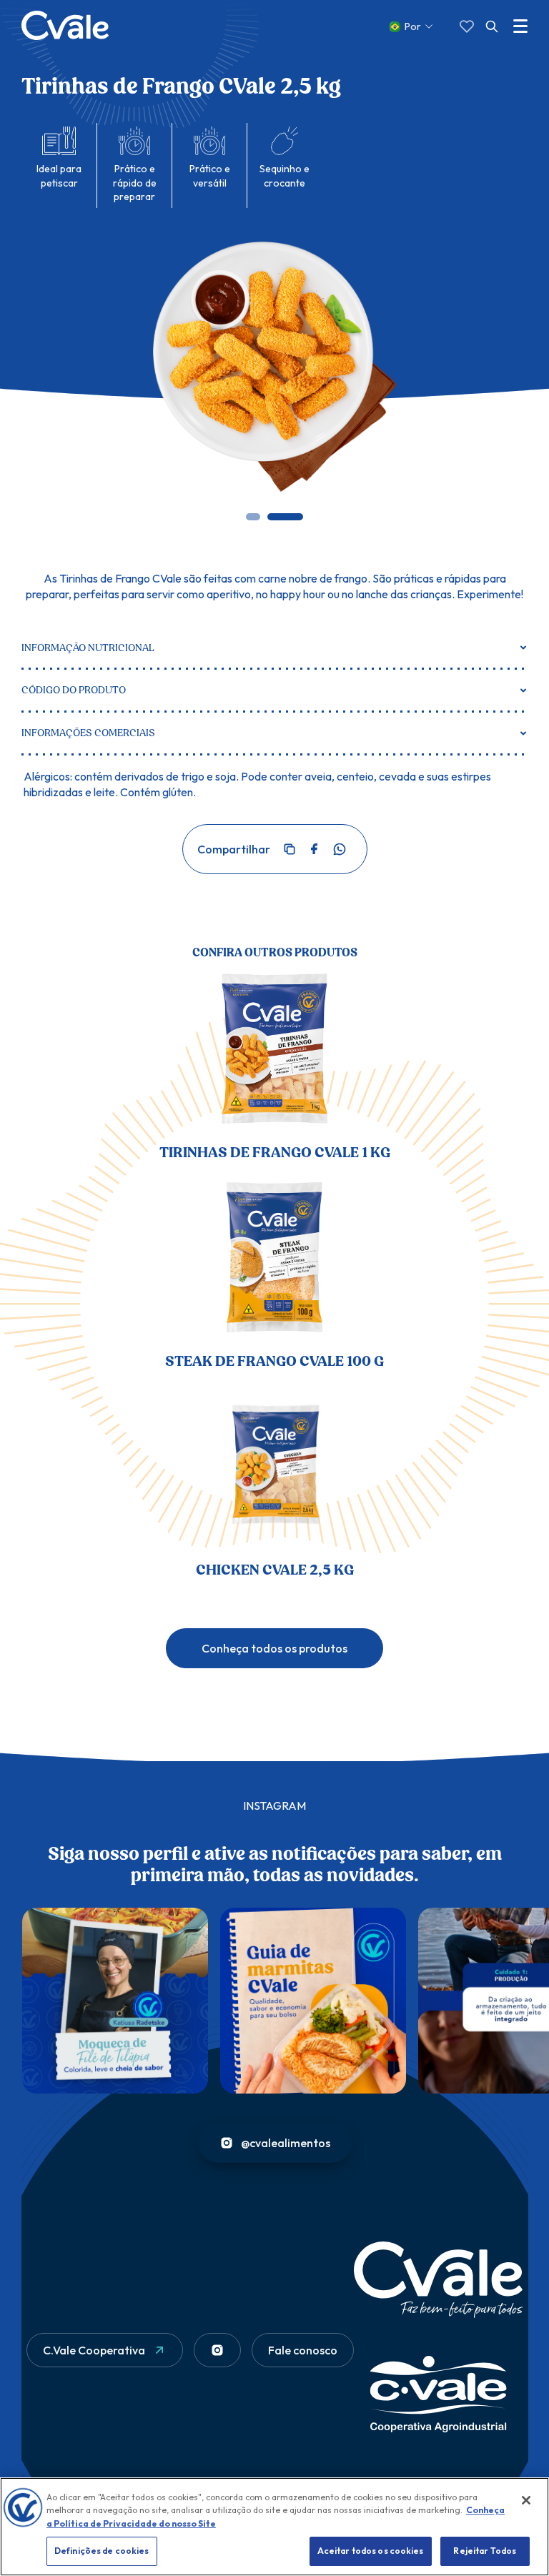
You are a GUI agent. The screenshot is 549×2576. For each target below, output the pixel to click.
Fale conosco (303, 2350)
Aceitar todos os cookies (371, 2551)
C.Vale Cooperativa (94, 2350)
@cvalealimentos (286, 2143)
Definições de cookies (102, 2551)
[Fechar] (526, 2500)
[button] (253, 517)
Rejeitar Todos (485, 2551)
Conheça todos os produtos (274, 1648)
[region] (274, 2527)
